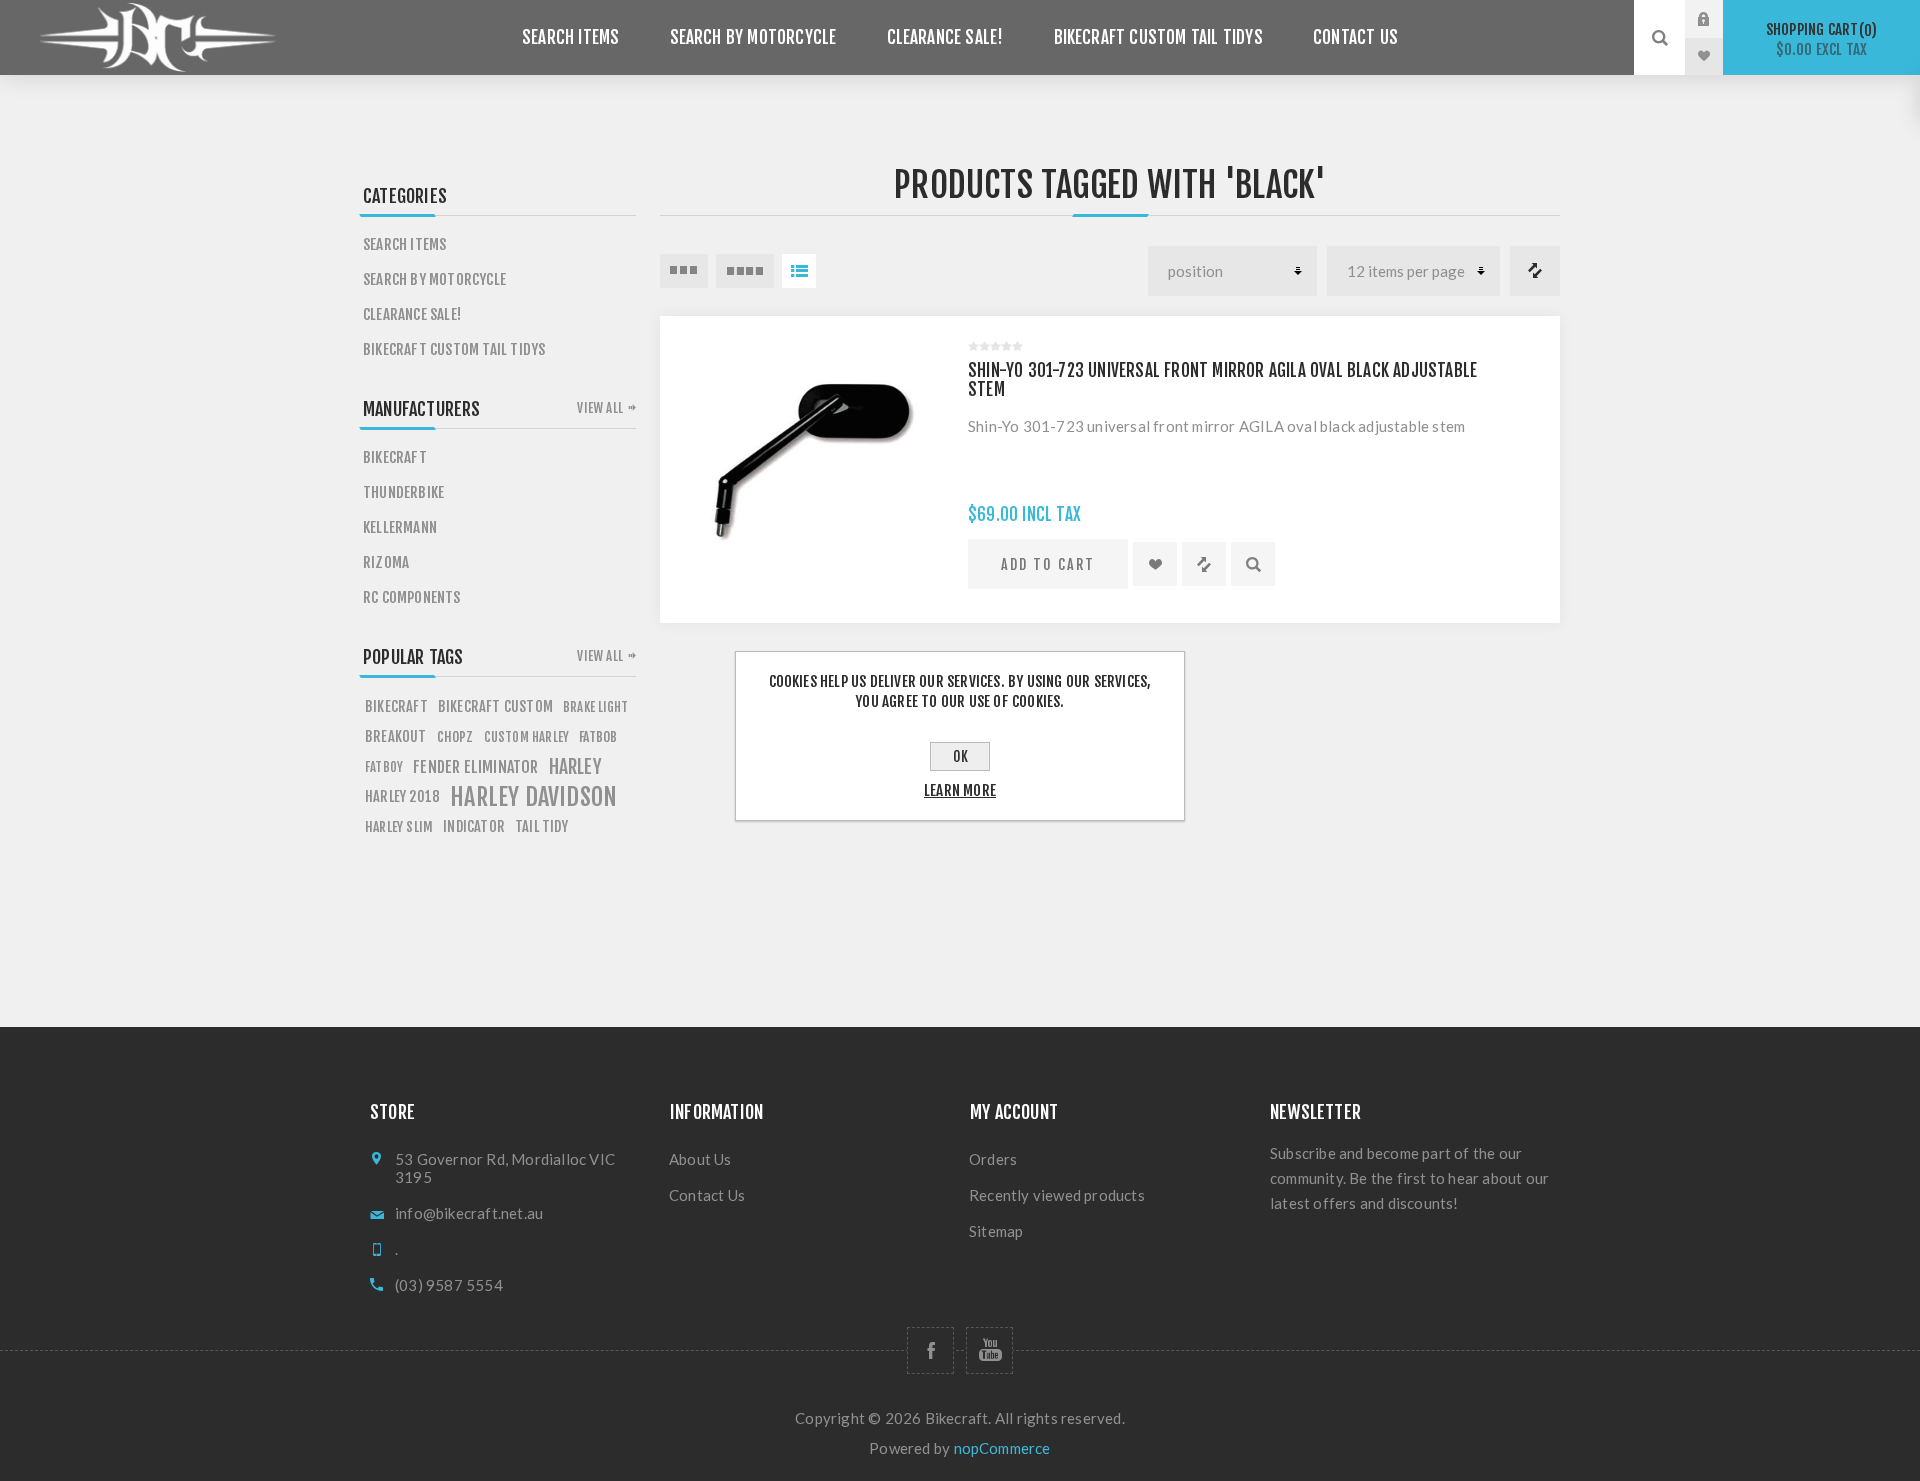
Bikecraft (395, 457)
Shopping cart (1818, 39)
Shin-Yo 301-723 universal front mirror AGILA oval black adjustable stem (1222, 380)
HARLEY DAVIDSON (533, 797)
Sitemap (996, 1231)
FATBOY (384, 767)
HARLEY (575, 767)
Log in (1719, 19)
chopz (455, 736)
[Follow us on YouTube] (989, 1350)
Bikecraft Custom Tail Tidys (1158, 37)
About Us (700, 1159)
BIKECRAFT (396, 706)
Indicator (474, 826)
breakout (396, 736)
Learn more (960, 790)
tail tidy (541, 826)
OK (960, 756)
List (799, 271)
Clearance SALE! (945, 37)
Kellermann (400, 527)
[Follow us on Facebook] (930, 1350)
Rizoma (386, 562)
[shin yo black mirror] (804, 460)
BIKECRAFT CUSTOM (495, 706)
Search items (570, 37)
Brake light (595, 707)
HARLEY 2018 (402, 796)
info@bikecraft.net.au (469, 1213)
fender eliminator (475, 767)
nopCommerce (1002, 1448)
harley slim (399, 826)
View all (600, 408)
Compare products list (1535, 271)
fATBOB (598, 736)
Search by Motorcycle (753, 37)
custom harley (527, 737)
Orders (993, 1159)
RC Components (412, 597)
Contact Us (1355, 37)
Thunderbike (403, 492)
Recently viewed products (1057, 1195)
